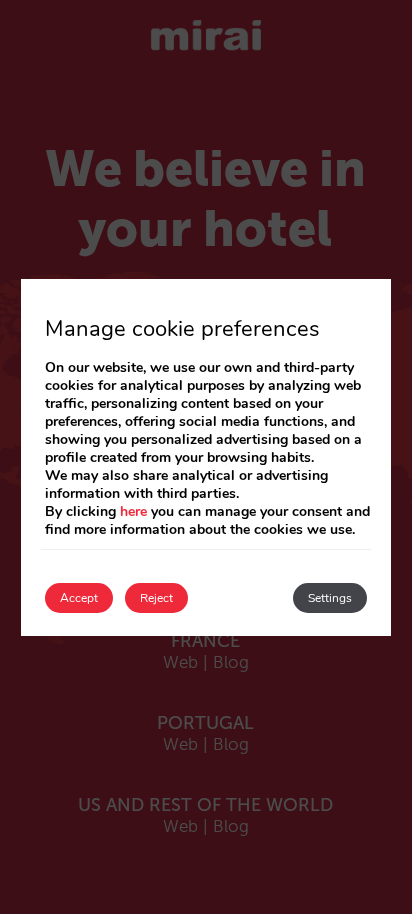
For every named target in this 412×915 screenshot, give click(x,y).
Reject (156, 598)
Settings (330, 598)
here (133, 511)
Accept (79, 598)
